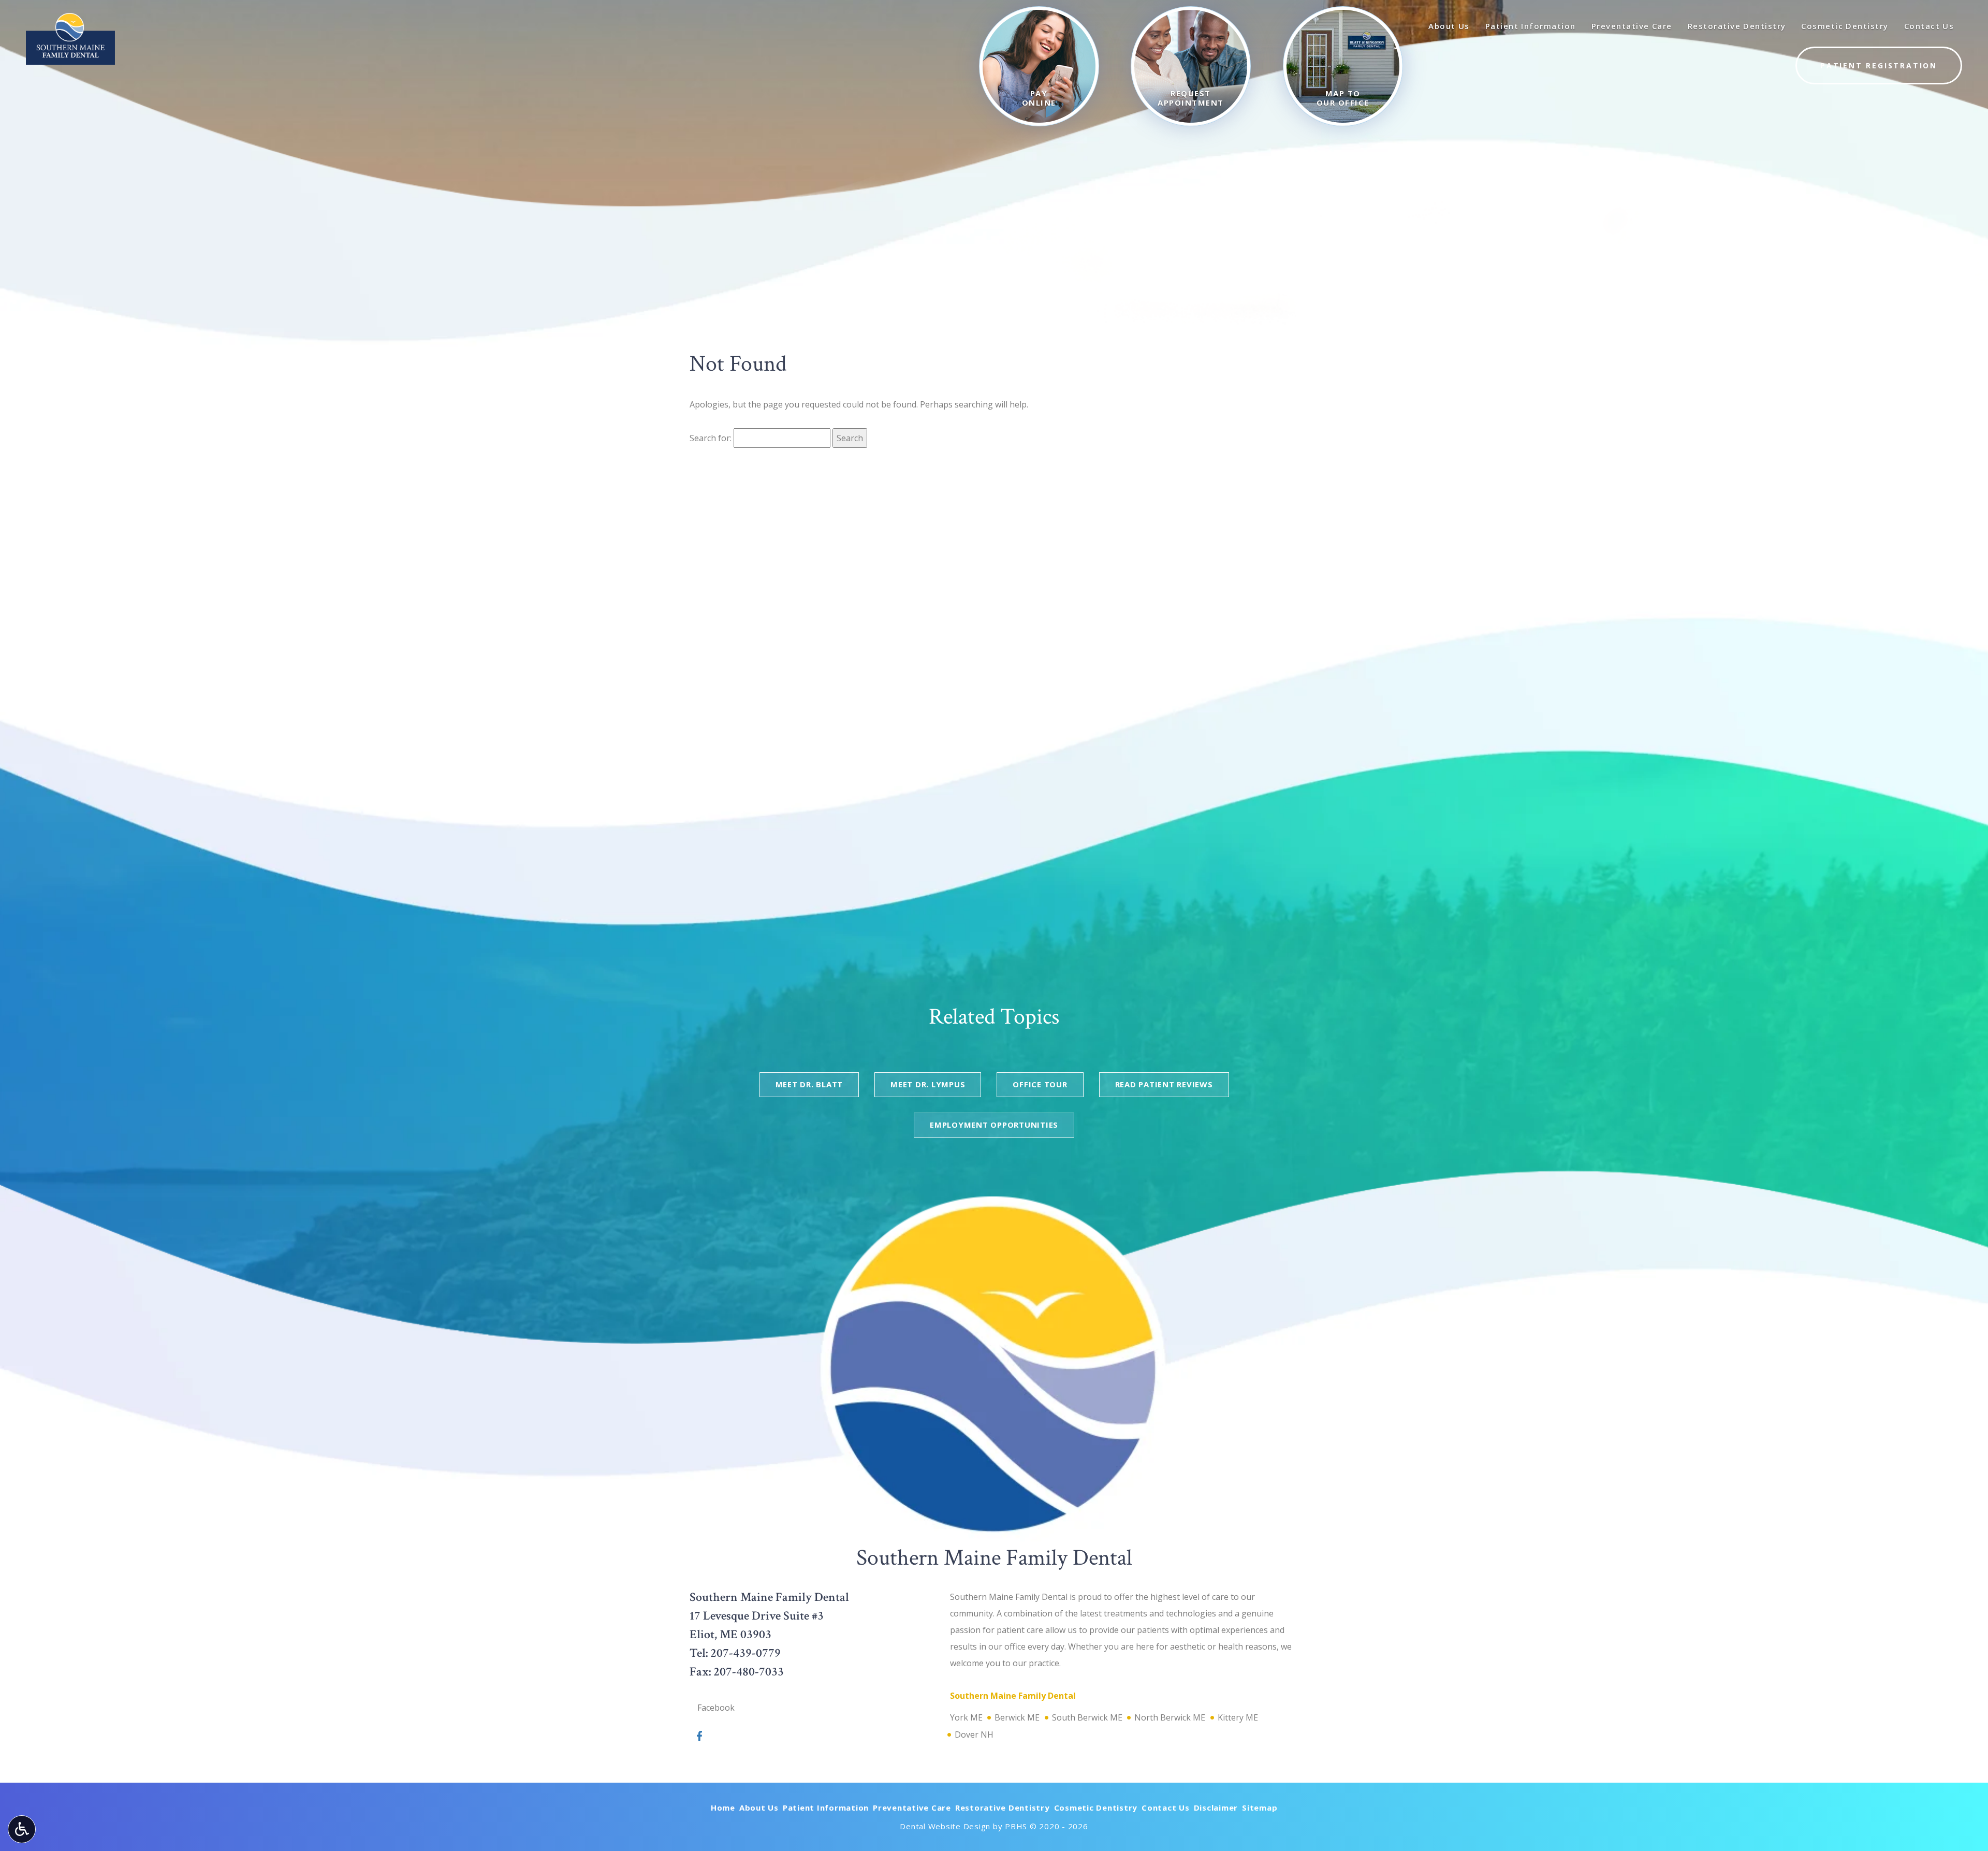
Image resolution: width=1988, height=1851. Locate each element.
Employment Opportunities (994, 1125)
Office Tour (1040, 1084)
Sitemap (1260, 1808)
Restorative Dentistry (1003, 1808)
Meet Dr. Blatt (809, 1084)
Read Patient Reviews (1164, 1084)
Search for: (711, 438)
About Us (759, 1808)
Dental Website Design (945, 1826)
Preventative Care (912, 1808)
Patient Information (826, 1808)
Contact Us (1166, 1808)
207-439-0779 (745, 1653)
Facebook (716, 1708)
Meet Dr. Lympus (928, 1084)
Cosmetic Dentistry (1096, 1808)
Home (723, 1808)
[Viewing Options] (22, 1829)
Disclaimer (1216, 1808)
